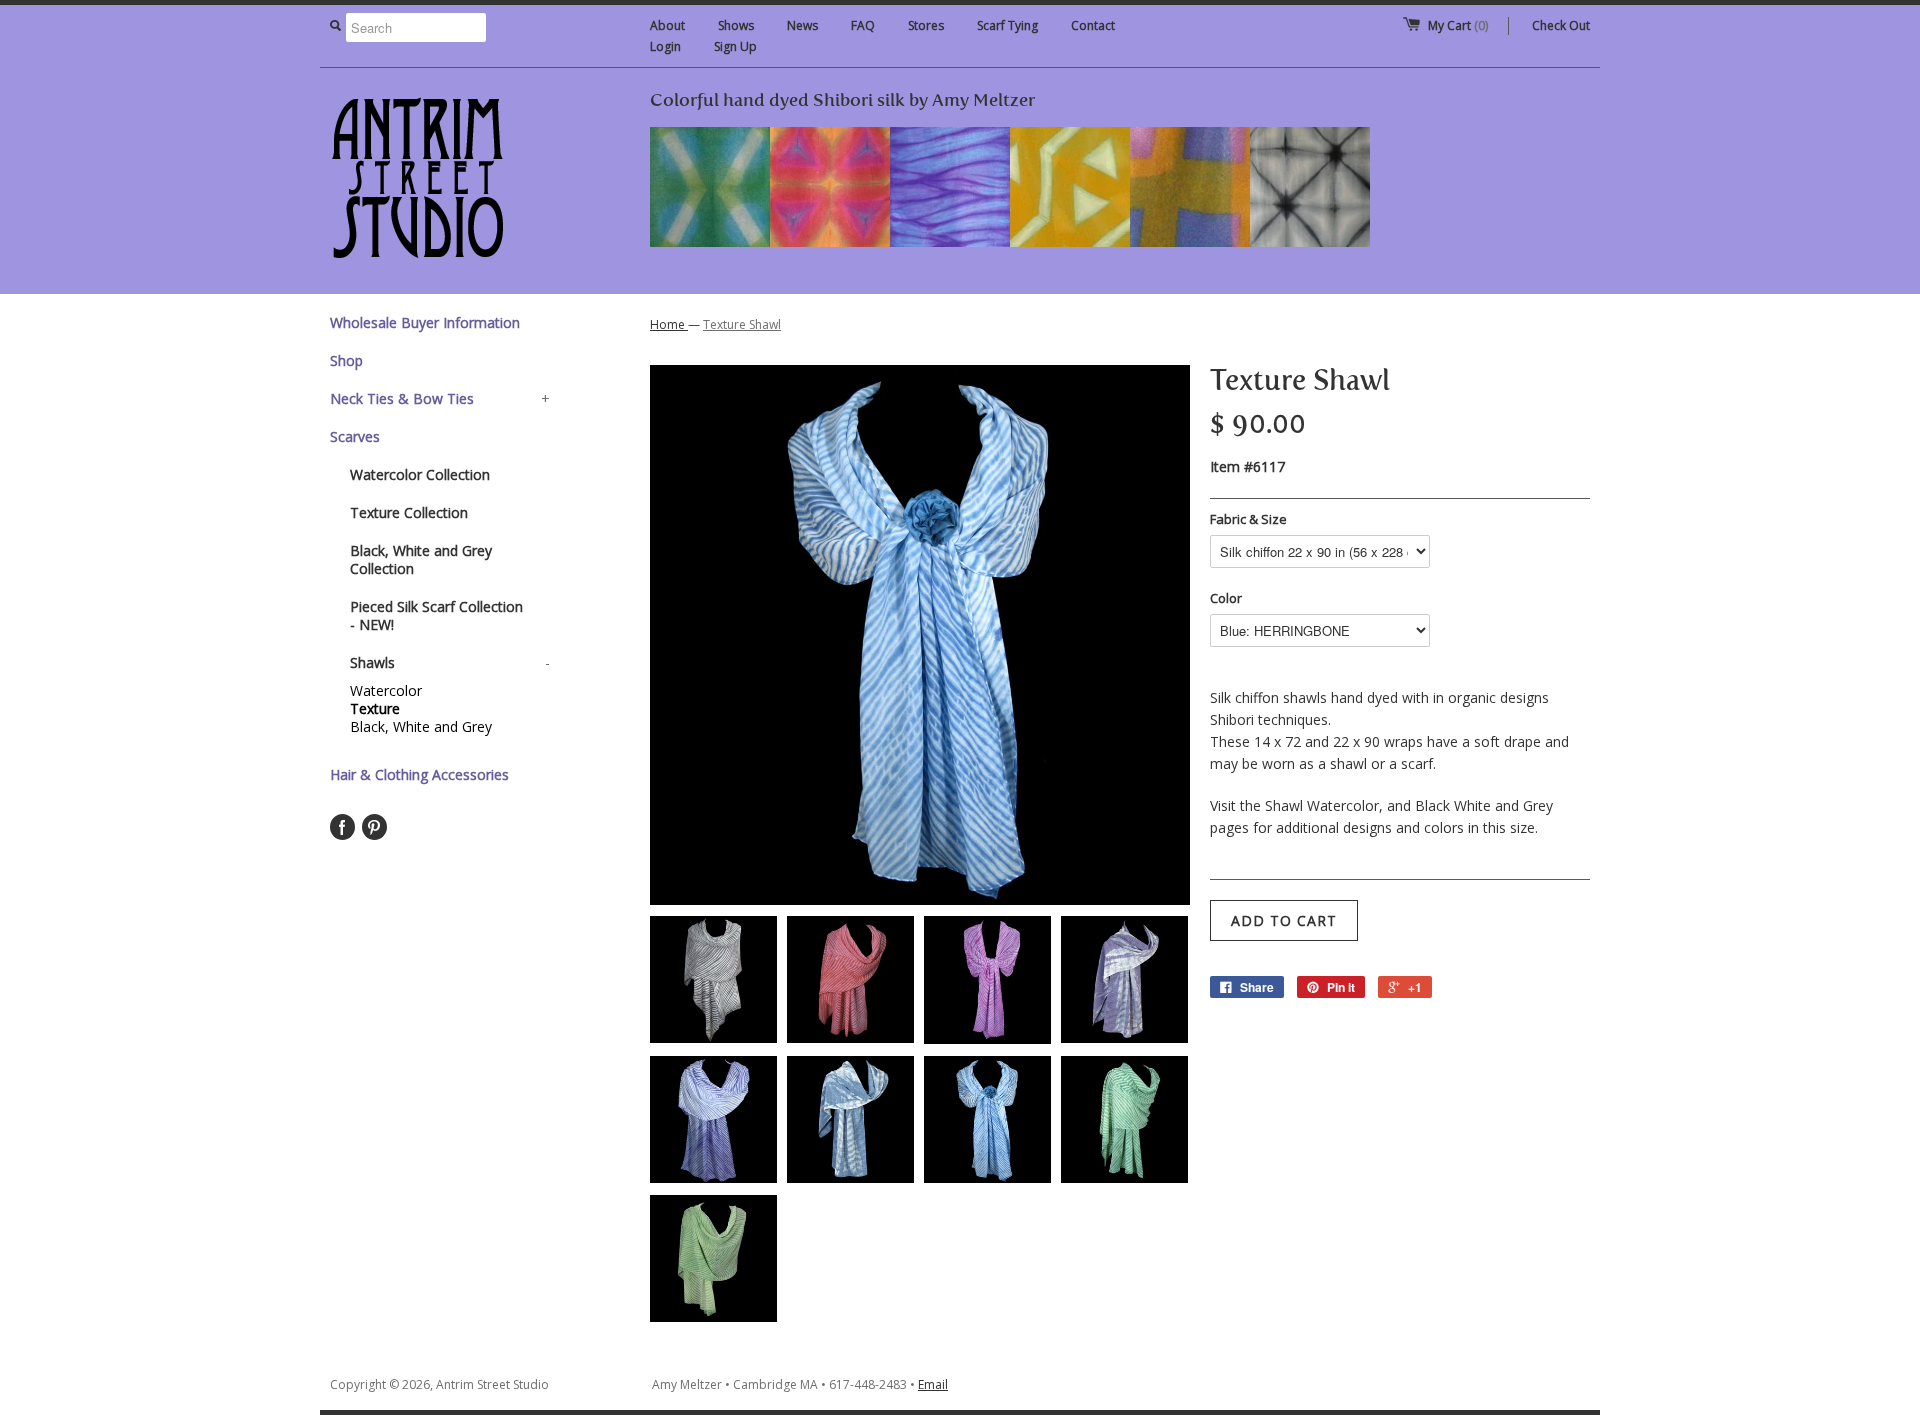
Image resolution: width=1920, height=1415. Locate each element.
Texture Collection (409, 512)
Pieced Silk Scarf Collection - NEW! (436, 615)
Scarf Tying (1007, 25)
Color (1226, 598)
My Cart (1458, 25)
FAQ (863, 25)
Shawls (450, 662)
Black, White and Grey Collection (421, 559)
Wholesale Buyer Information (425, 322)
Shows (736, 25)
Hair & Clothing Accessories (419, 774)
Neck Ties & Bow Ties (440, 398)
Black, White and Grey (421, 727)
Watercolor (386, 691)
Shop (346, 360)
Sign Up (735, 46)
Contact (1093, 25)
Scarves (355, 436)
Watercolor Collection (420, 474)
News (802, 25)
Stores (926, 25)
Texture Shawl (742, 324)
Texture (375, 709)
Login (665, 46)
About (667, 25)
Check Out (1561, 25)
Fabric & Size (1248, 519)
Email (933, 1384)
